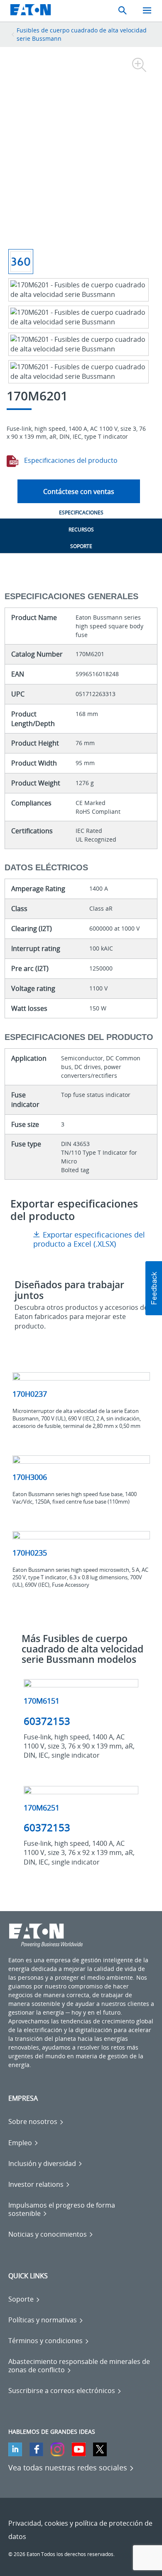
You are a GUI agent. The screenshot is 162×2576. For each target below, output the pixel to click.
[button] (154, 1288)
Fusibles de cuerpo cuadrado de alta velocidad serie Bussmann (82, 34)
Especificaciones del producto (70, 460)
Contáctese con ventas (79, 491)
